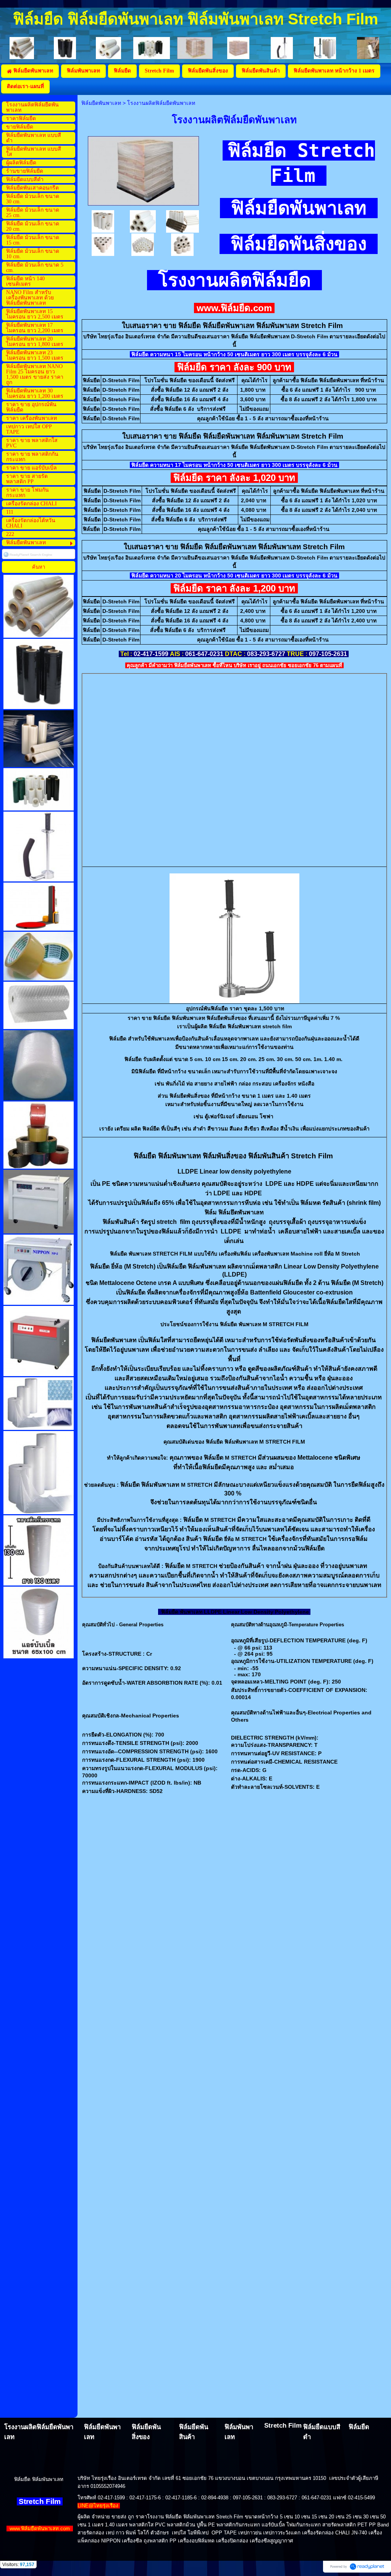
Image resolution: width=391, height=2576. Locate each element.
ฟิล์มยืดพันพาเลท (101, 103)
